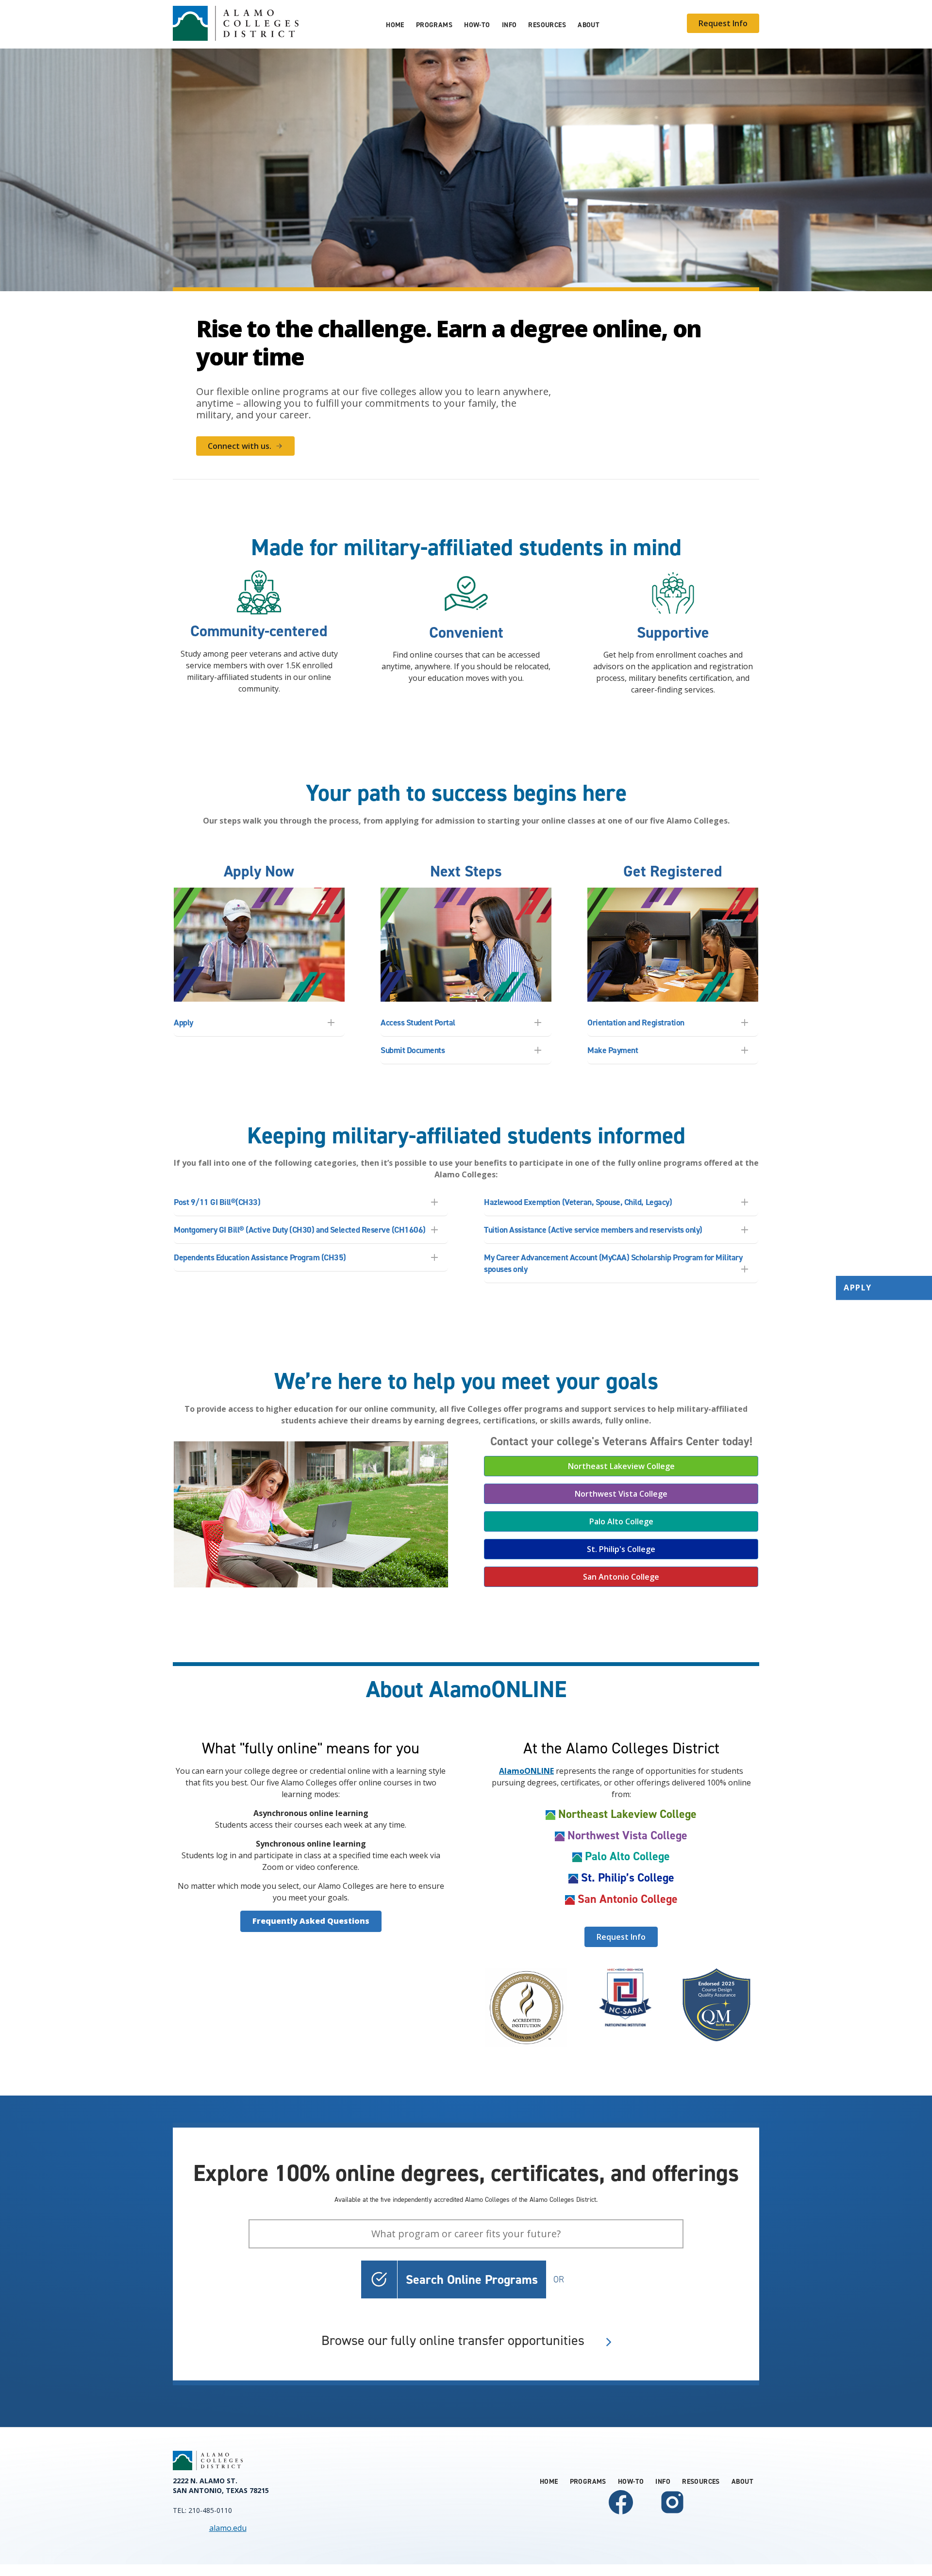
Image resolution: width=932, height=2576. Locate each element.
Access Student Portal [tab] (418, 1023)
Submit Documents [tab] (413, 1050)
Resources (547, 25)
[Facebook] (621, 2514)
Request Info (723, 23)
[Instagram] (672, 2514)
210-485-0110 (210, 2510)
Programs (434, 25)
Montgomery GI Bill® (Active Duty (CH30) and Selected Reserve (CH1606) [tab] (300, 1230)
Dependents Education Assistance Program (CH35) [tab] (260, 1257)
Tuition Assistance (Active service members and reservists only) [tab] (593, 1230)
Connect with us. (240, 446)
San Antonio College (621, 1577)
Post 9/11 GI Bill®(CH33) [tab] (217, 1202)
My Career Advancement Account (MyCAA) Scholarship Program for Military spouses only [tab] (613, 1263)
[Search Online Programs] (379, 2279)
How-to (477, 25)
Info (509, 25)
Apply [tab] (183, 1023)
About (589, 25)
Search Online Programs (472, 2279)
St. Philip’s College (628, 1878)
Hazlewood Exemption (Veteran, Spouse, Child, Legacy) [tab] (578, 1202)
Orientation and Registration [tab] (636, 1023)
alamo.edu (228, 2528)
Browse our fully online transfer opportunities (453, 2341)
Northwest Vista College (621, 1494)
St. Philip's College (621, 1549)
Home (395, 25)
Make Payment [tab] (613, 1050)
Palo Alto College (621, 1521)
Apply (858, 1288)
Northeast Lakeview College (621, 1466)
